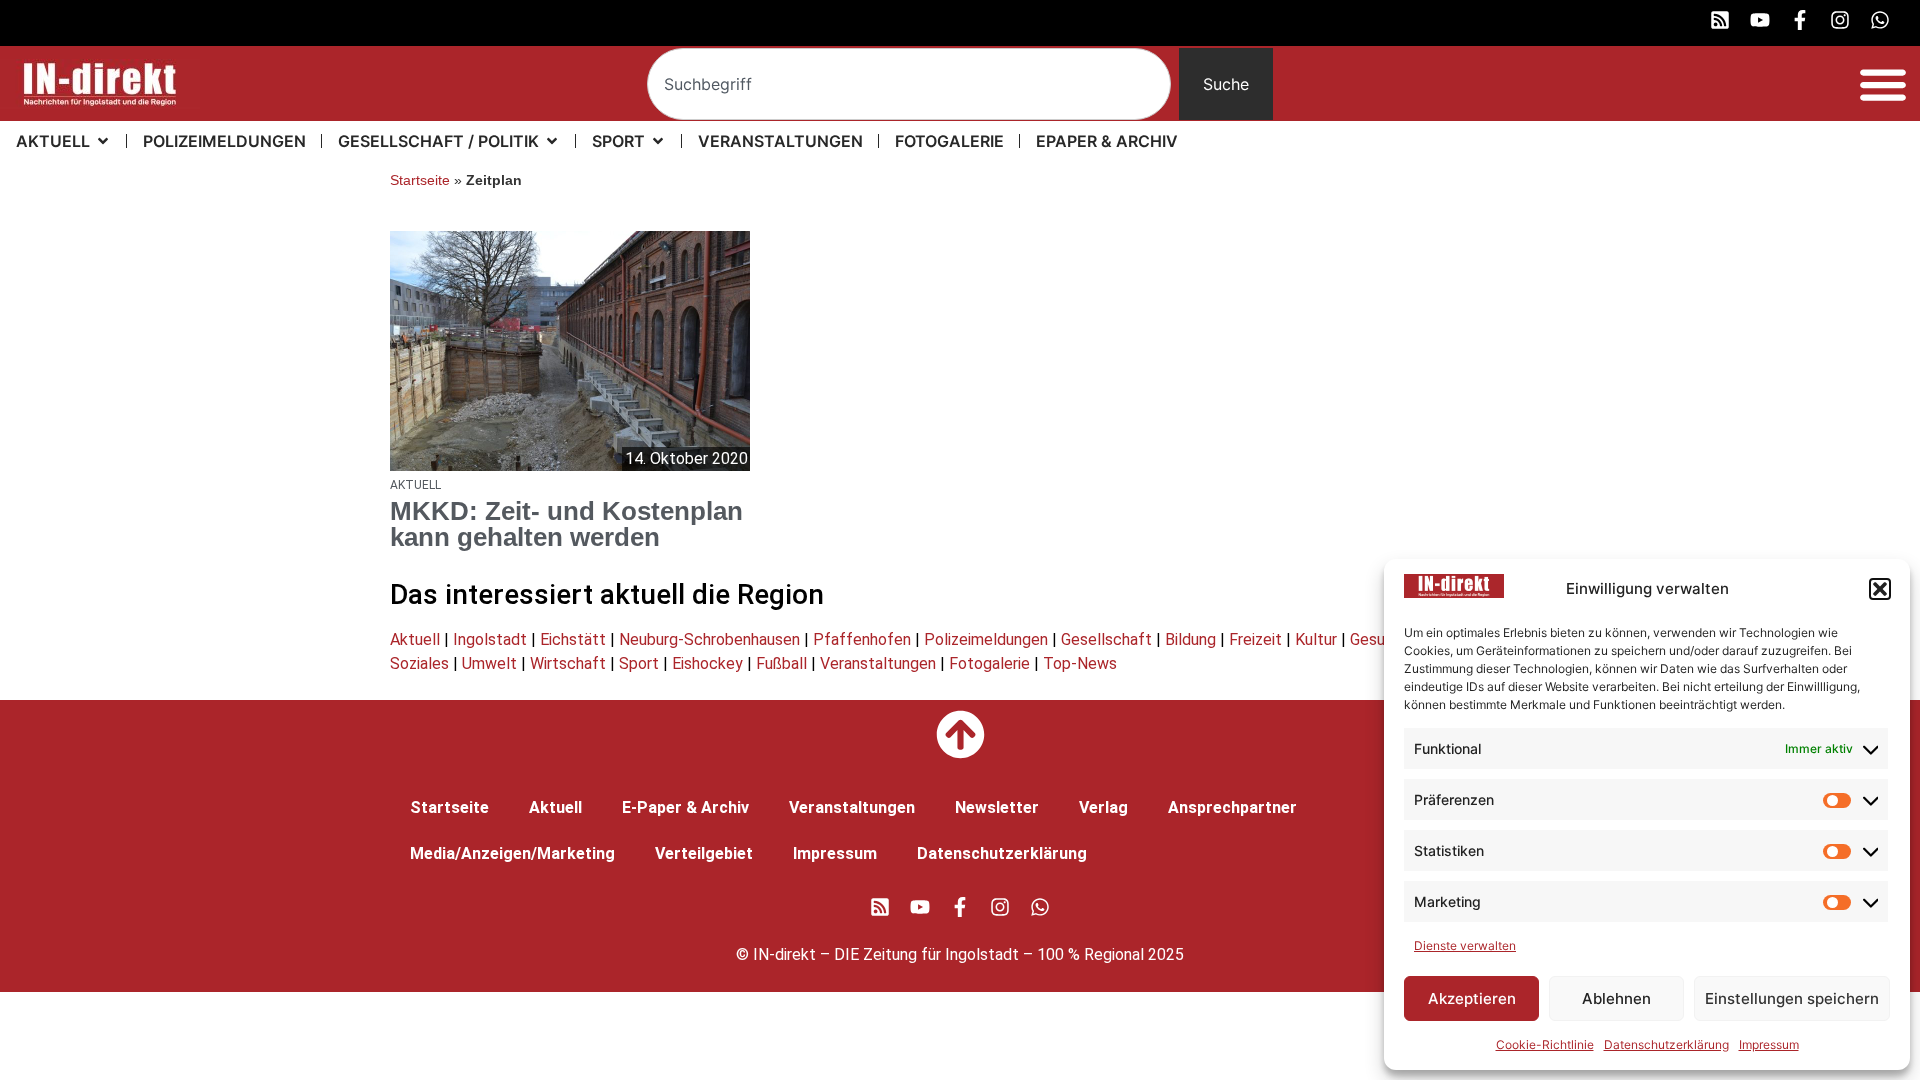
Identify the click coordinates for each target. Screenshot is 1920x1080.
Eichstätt (573, 639)
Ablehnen (1616, 998)
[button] (1880, 589)
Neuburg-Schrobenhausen (709, 639)
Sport (639, 663)
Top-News (1080, 663)
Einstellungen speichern (1792, 998)
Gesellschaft (1106, 639)
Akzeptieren (1472, 998)
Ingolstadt (490, 639)
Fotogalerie (989, 663)
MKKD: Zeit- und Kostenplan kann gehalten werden (566, 524)
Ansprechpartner (1232, 807)
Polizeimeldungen (986, 639)
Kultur (1316, 639)
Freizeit (1255, 639)
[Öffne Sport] (658, 141)
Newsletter (997, 807)
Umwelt (489, 663)
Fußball (781, 663)
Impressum (1769, 1044)
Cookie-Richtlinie (1545, 1044)
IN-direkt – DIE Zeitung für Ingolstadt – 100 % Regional (948, 954)
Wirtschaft (568, 663)
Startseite (420, 180)
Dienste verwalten (1465, 945)
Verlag (1103, 807)
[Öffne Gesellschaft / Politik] (552, 141)
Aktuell (415, 639)
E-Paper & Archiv (685, 807)
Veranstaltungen (878, 663)
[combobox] (909, 84)
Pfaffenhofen (862, 639)
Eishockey (707, 663)
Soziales (419, 663)
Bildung (1190, 639)
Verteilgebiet (704, 853)
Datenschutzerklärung (1666, 1044)
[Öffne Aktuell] (103, 141)
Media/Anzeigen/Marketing (512, 853)
